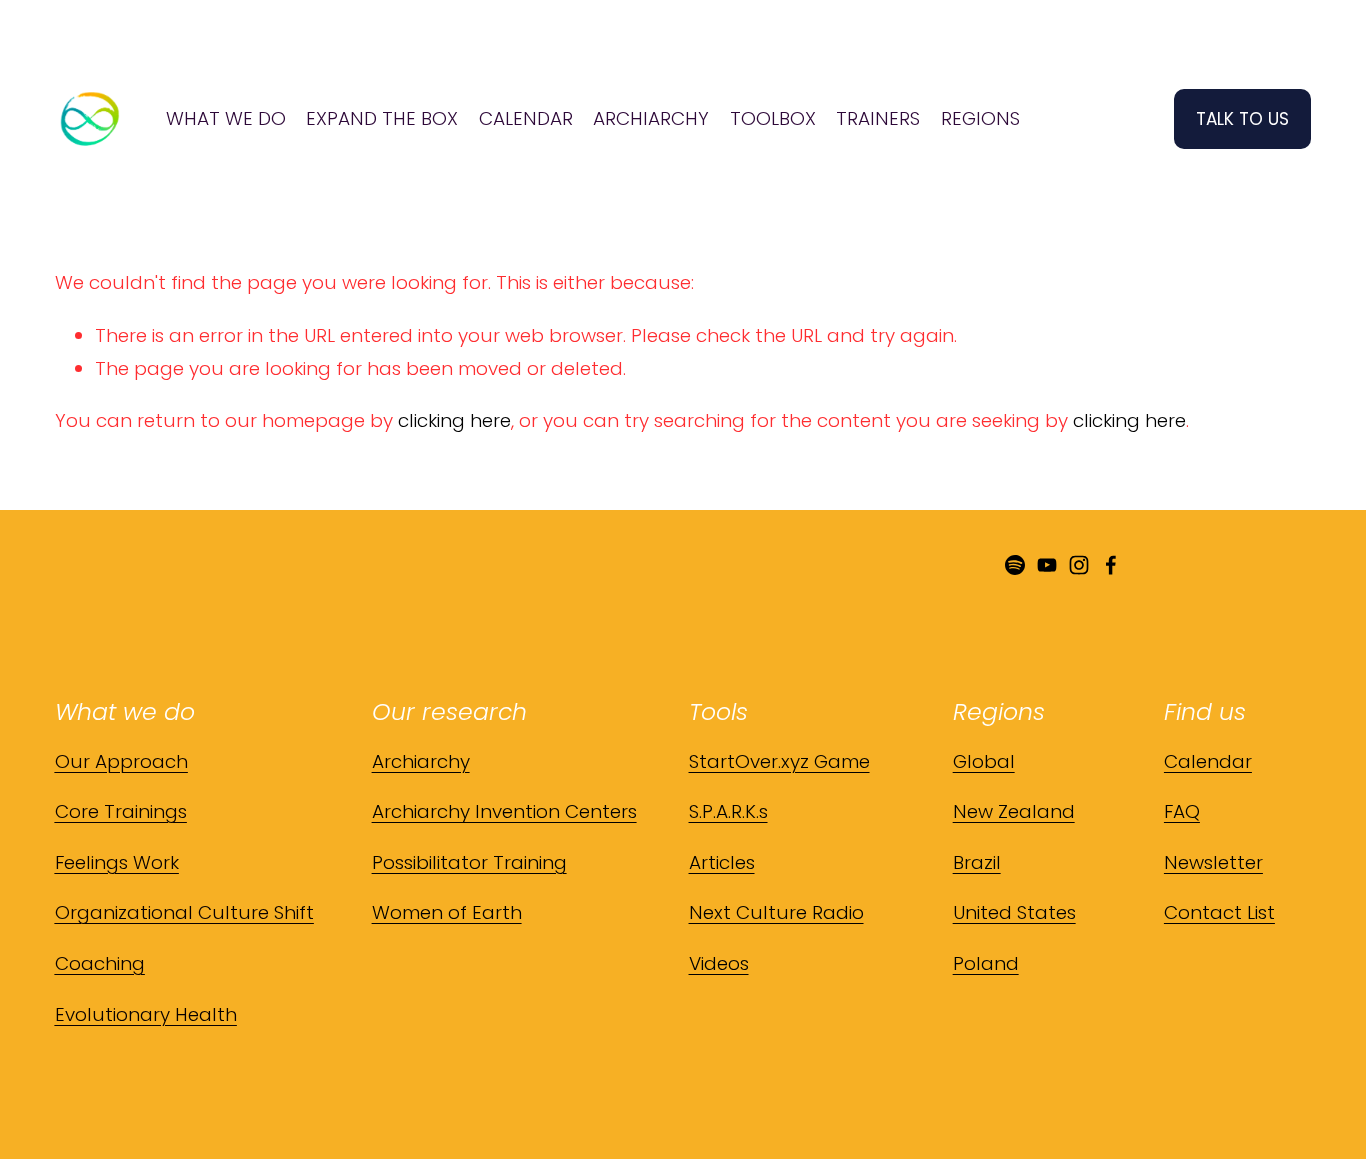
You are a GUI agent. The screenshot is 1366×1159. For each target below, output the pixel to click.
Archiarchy (421, 761)
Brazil (977, 862)
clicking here (454, 420)
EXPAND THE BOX (382, 118)
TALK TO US (1242, 119)
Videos (719, 963)
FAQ (1182, 811)
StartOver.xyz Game (779, 761)
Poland (986, 963)
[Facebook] (1111, 565)
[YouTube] (1047, 565)
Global (984, 761)
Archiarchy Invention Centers (504, 811)
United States (1014, 912)
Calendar (1208, 761)
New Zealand (1014, 811)
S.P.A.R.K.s (728, 811)
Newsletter (1213, 862)
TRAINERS (878, 118)
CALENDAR (526, 118)
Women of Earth (447, 912)
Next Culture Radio (776, 912)
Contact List (1219, 912)
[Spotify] (1015, 565)
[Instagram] (1079, 565)
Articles (722, 862)
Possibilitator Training (469, 862)
